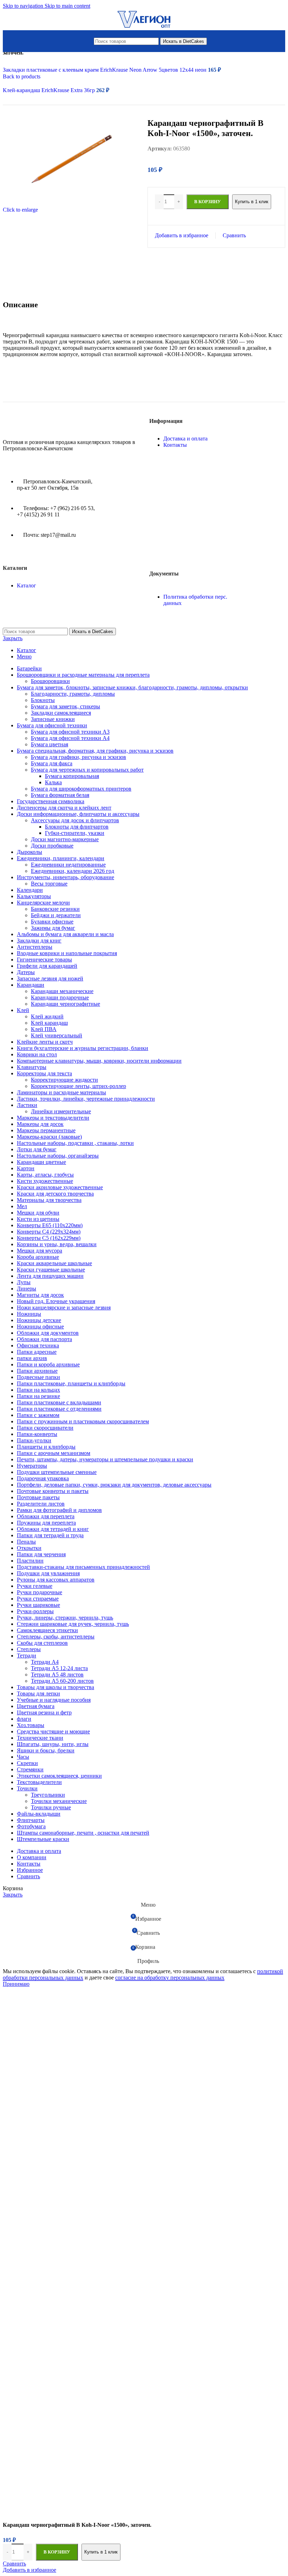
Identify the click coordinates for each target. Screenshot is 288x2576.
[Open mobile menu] (87, 41)
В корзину (57, 2552)
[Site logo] (144, 28)
